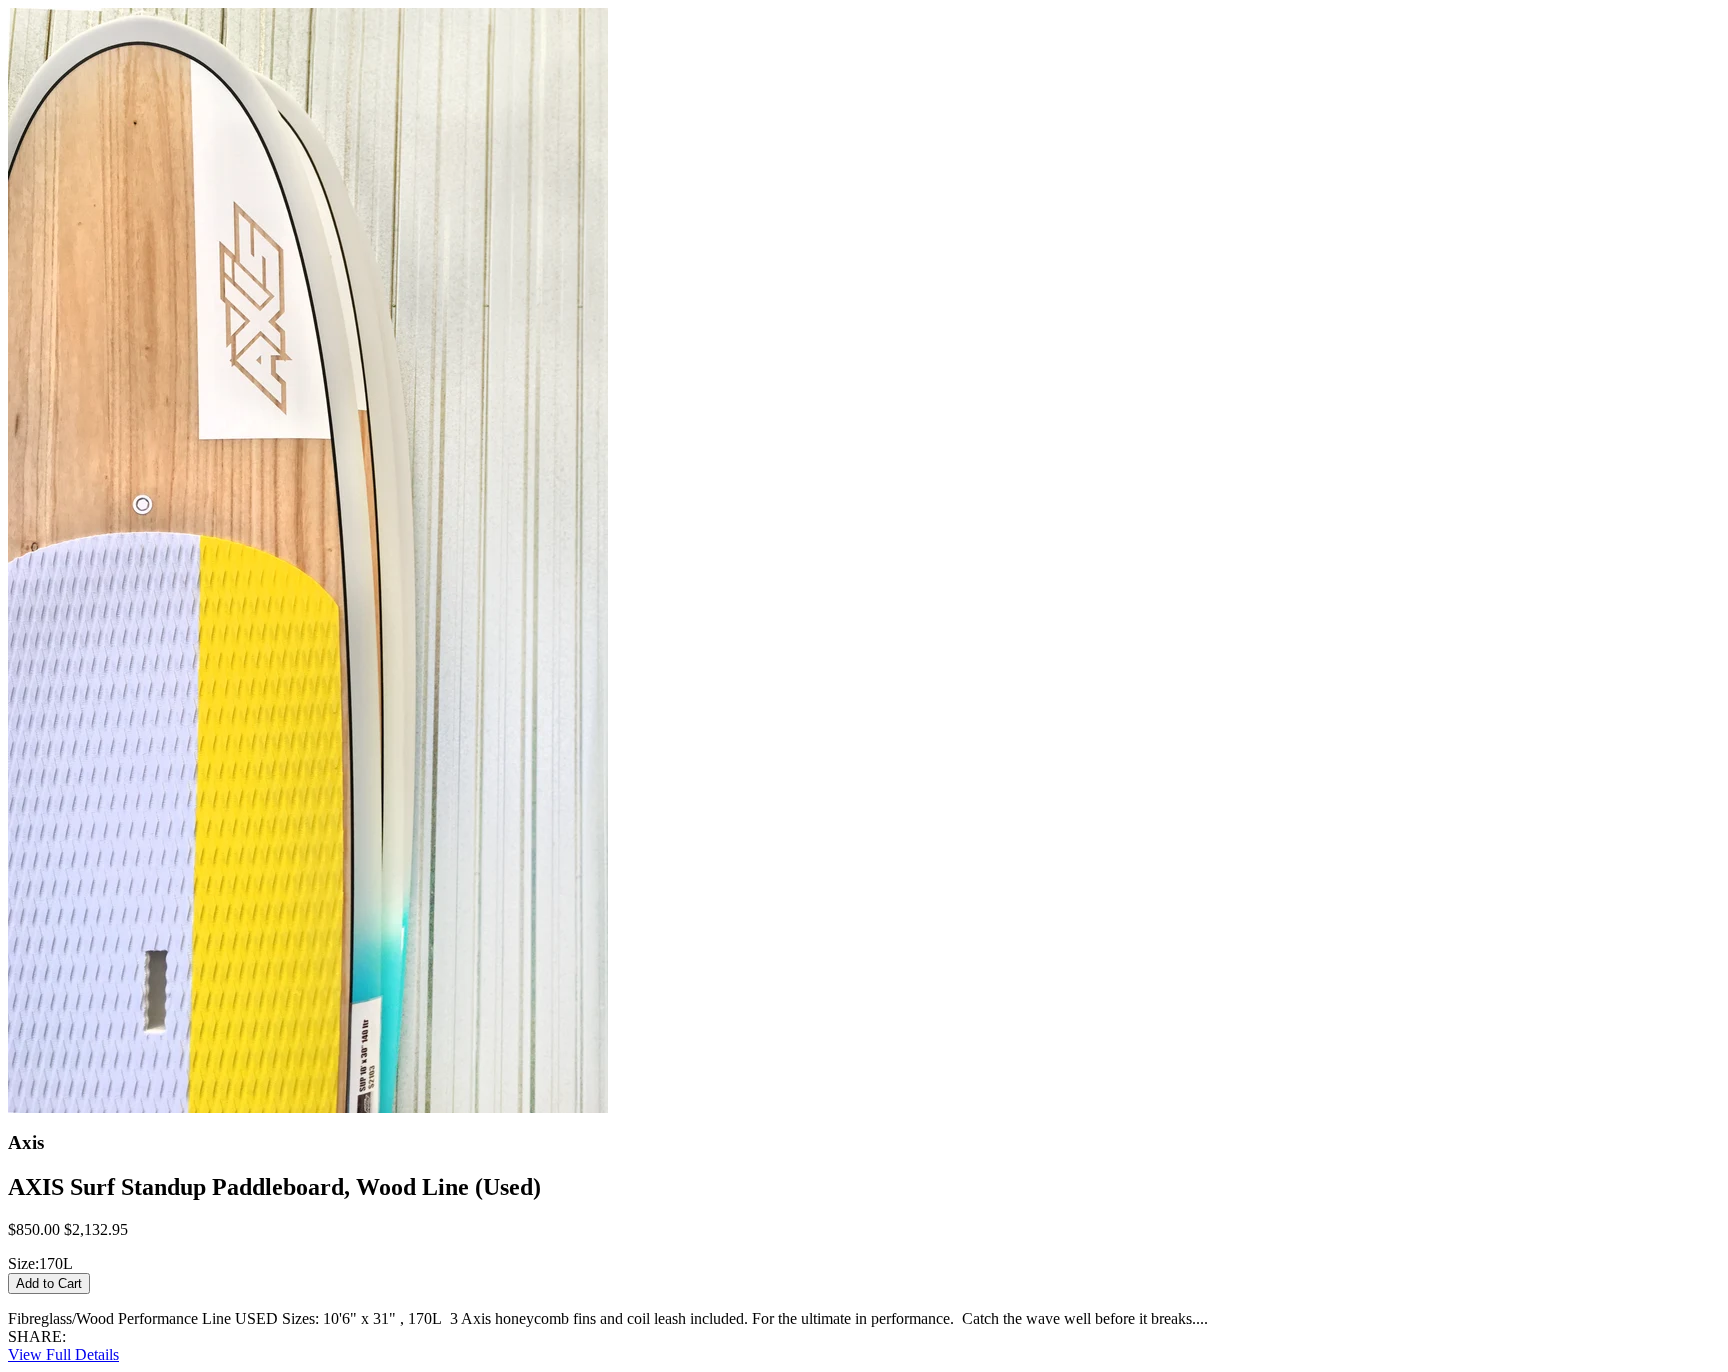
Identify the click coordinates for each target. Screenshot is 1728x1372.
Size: (23, 1263)
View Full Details (63, 1354)
